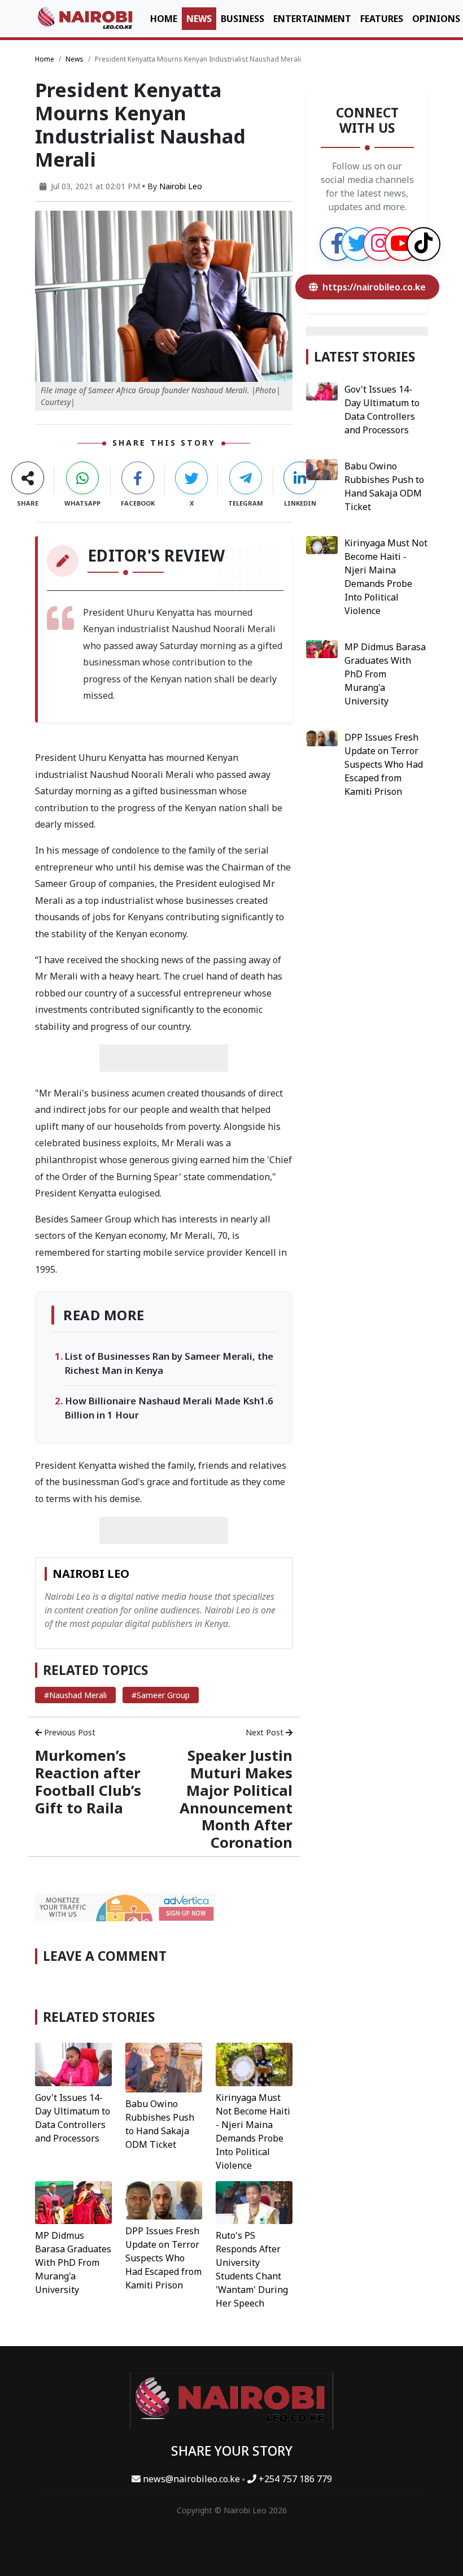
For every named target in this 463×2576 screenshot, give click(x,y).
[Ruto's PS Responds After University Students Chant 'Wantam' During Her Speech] (254, 2201)
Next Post (266, 1732)
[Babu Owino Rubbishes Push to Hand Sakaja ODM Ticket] (164, 2066)
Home (164, 19)
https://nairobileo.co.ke (374, 287)
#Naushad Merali (75, 1695)
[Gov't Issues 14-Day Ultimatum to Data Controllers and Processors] (73, 2064)
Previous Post (69, 1732)
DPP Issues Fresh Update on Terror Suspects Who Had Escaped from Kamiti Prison (163, 2258)
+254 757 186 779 (294, 2479)
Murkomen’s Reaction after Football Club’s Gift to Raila (88, 1782)
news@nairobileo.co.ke (191, 2479)
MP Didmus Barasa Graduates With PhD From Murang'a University (73, 2262)
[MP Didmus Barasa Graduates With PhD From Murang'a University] (73, 2201)
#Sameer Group (161, 1695)
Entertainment (312, 19)
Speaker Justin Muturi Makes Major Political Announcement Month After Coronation (236, 1799)
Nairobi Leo (181, 186)
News (199, 19)
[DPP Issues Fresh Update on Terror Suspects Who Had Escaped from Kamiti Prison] (164, 2199)
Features (382, 19)
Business (243, 19)
